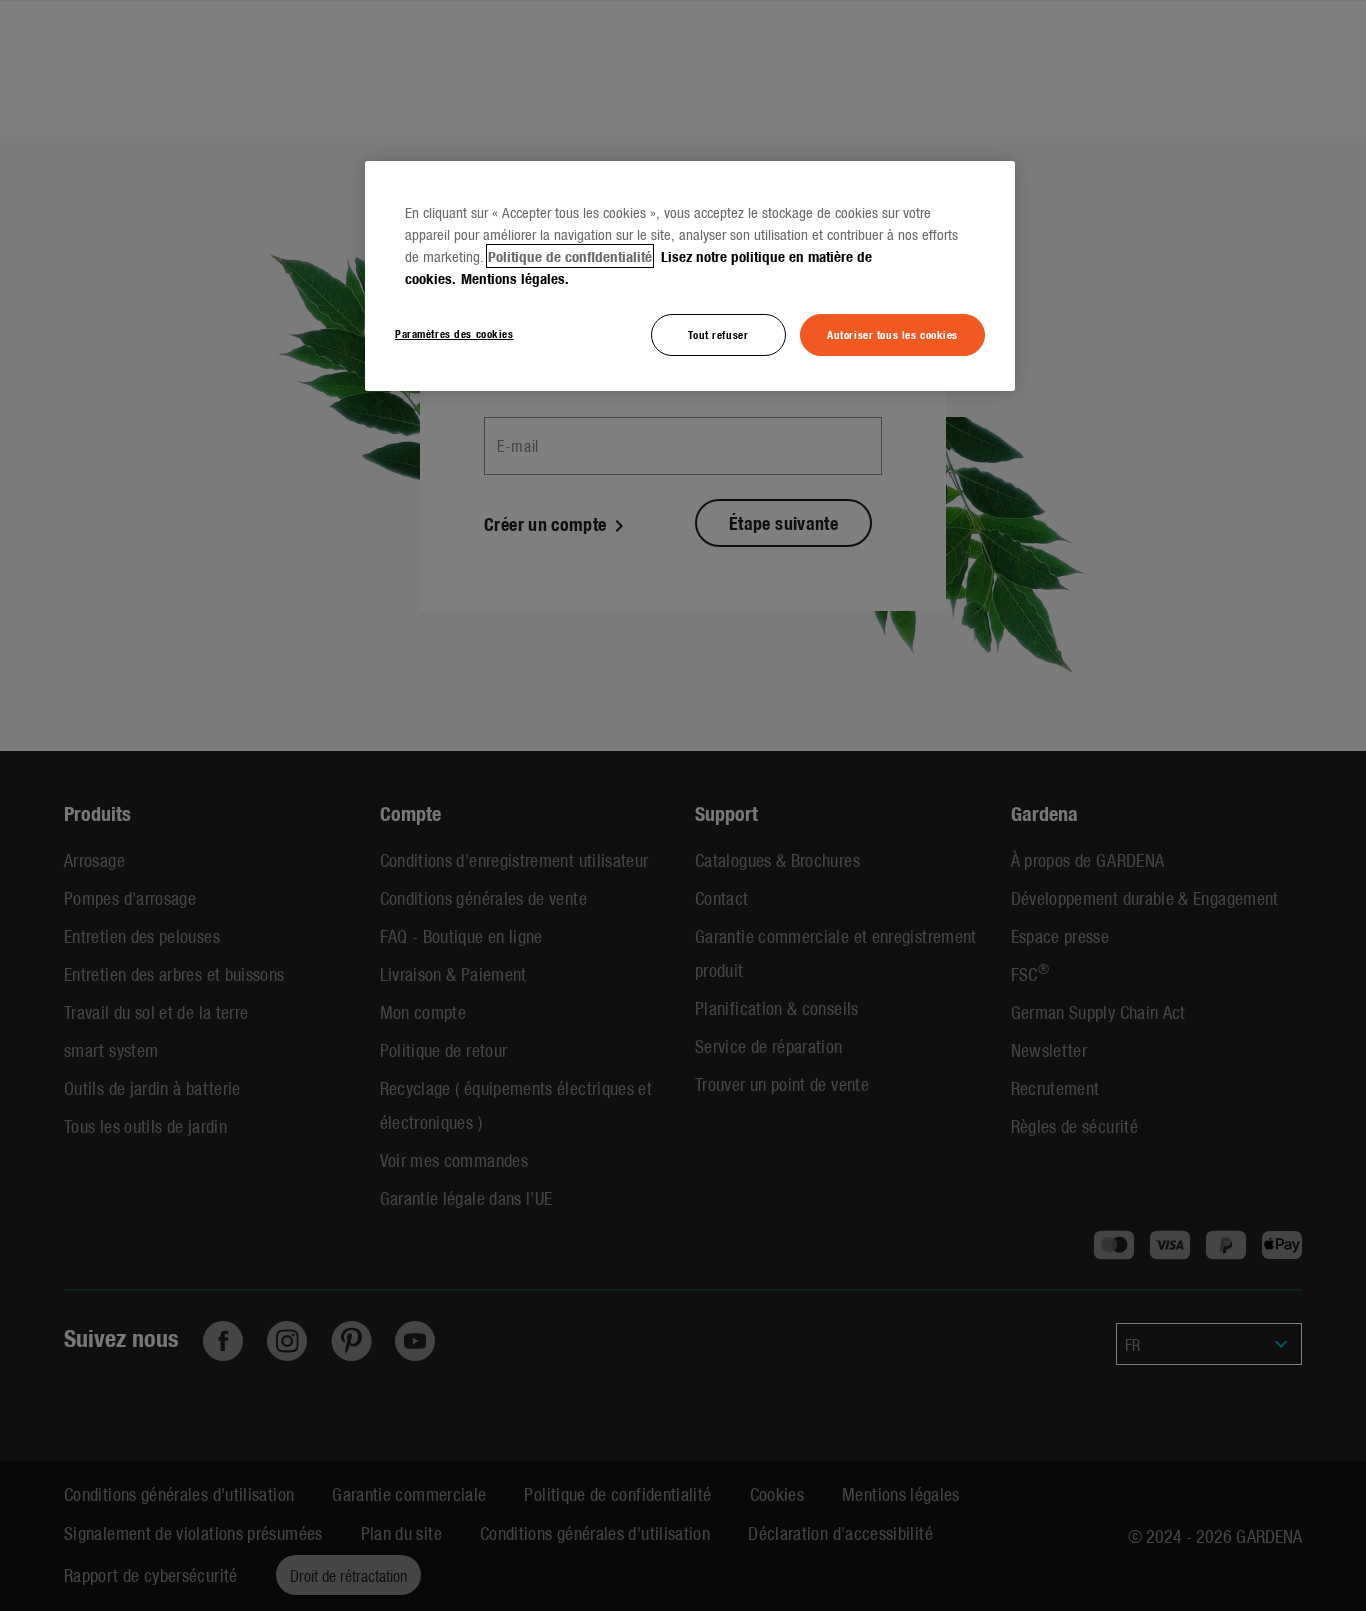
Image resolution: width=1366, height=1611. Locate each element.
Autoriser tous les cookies (892, 334)
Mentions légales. (515, 278)
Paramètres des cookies (454, 333)
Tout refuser (718, 334)
